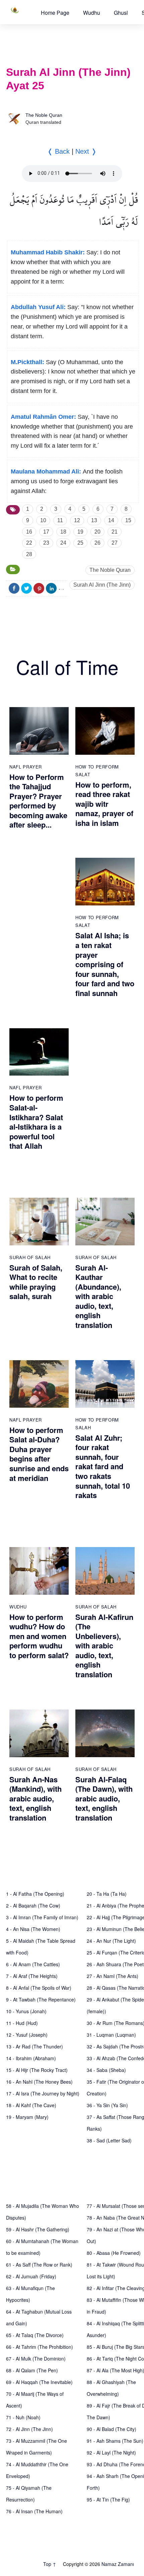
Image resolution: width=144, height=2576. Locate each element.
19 (80, 532)
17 (46, 532)
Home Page (55, 13)
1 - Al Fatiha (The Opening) (35, 1894)
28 (29, 554)
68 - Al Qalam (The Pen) (32, 2370)
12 (77, 520)
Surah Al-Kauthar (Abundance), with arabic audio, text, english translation (98, 1296)
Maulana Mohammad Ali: (46, 472)
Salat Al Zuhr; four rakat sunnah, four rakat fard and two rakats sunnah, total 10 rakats (103, 1467)
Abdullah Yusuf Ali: (38, 307)
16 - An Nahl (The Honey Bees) (39, 2082)
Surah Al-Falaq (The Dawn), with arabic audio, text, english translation (104, 1798)
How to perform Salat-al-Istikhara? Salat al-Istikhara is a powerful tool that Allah (36, 1122)
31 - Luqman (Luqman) (111, 2035)
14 (111, 520)
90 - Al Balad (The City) (112, 2429)
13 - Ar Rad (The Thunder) (34, 2046)
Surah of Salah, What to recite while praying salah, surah (36, 1282)
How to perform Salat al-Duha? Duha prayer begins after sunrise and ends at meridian (39, 1454)
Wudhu (92, 13)
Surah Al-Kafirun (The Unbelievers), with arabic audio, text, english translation (104, 1646)
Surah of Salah (30, 1257)
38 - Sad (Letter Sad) (109, 2140)
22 (29, 543)
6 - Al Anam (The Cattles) (33, 1964)
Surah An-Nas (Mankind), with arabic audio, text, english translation (35, 1798)
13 (94, 520)
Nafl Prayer (26, 767)
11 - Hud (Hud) (22, 2023)
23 (46, 543)
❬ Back (58, 151)
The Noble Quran (44, 115)
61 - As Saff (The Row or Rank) (39, 2265)
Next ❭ (86, 151)
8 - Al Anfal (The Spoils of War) (39, 1988)
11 (60, 520)
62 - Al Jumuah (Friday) (31, 2276)
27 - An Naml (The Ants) (113, 1976)
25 (80, 543)
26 (97, 543)
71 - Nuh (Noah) (23, 2417)
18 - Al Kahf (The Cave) (31, 2105)
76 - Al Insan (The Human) (34, 2511)
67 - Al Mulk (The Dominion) (36, 2359)
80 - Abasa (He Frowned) (114, 2253)
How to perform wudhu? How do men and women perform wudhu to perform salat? (39, 1636)
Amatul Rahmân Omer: (43, 417)
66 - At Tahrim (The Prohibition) (40, 2347)
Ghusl (121, 13)
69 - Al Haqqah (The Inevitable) (39, 2382)
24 (63, 543)
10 (43, 520)
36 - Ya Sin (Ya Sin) (107, 2105)
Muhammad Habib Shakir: (48, 252)
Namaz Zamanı (118, 2564)
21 (115, 532)
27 (115, 543)
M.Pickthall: (27, 362)
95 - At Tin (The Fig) (108, 2499)
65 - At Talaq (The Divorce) (35, 2335)
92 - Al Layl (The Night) (111, 2453)
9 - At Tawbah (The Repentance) (41, 1999)
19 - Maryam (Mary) (27, 2117)
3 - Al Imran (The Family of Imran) (42, 1917)
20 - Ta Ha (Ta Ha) (107, 1894)
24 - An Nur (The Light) (111, 1941)
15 (128, 520)
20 (97, 532)
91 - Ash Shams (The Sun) (115, 2441)
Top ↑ (50, 2564)
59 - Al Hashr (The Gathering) (38, 2229)
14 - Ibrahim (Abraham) (31, 2058)
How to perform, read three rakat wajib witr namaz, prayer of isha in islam (104, 804)
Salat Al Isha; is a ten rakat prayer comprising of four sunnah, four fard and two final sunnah (105, 964)
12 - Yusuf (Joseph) (27, 2035)
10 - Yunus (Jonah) (26, 2011)
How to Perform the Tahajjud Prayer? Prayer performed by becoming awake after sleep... (38, 801)
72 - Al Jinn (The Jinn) (29, 2429)
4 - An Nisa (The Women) (33, 1929)
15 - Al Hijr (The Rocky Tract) (37, 2070)
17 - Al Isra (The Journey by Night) (43, 2093)
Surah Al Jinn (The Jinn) (102, 585)
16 (29, 532)
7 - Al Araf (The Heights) (32, 1976)
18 (63, 532)
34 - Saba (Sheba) (106, 2070)
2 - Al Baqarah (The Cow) (33, 1905)
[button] (55, 13)
